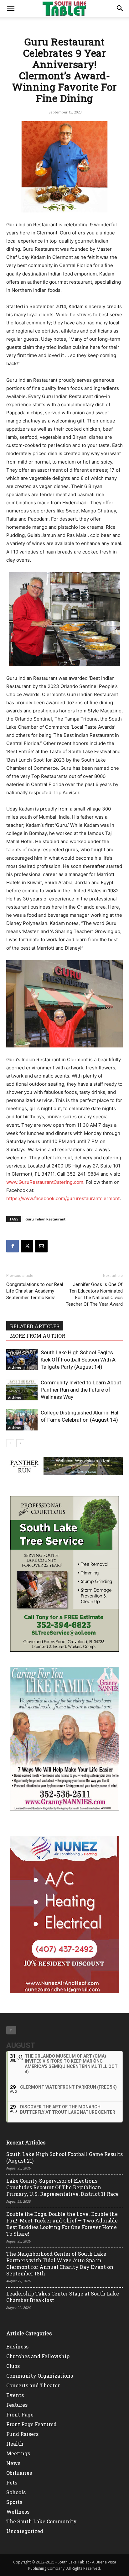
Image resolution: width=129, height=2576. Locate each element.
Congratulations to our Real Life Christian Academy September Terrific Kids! (35, 1291)
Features (17, 2405)
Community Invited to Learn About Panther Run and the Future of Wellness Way (81, 1390)
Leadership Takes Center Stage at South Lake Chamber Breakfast (63, 2297)
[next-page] (20, 1443)
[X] (27, 1246)
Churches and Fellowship (38, 2356)
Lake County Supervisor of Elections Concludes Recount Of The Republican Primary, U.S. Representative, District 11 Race (62, 2187)
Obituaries (19, 2473)
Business (17, 2346)
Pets (12, 2482)
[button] (11, 8)
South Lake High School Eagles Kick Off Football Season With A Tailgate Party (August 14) (78, 1360)
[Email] (41, 1246)
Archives (15, 1367)
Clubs (13, 2366)
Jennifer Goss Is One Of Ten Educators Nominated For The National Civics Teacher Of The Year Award (94, 1294)
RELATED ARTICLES (35, 1326)
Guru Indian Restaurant (45, 1219)
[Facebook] (13, 1246)
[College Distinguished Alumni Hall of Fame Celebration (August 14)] (22, 1420)
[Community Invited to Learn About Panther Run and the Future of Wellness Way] (22, 1390)
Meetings (18, 2453)
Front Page (20, 2414)
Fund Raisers (22, 2434)
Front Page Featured (31, 2424)
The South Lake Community (41, 2521)
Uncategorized (25, 2531)
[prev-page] (10, 1443)
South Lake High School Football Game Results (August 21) (64, 2157)
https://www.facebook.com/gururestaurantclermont (63, 1198)
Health (15, 2444)
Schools (16, 2492)
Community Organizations (40, 2376)
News (13, 2463)
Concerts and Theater (33, 2385)
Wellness (18, 2512)
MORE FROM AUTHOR (38, 1336)
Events (15, 2395)
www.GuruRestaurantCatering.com (45, 1182)
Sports (14, 2502)
